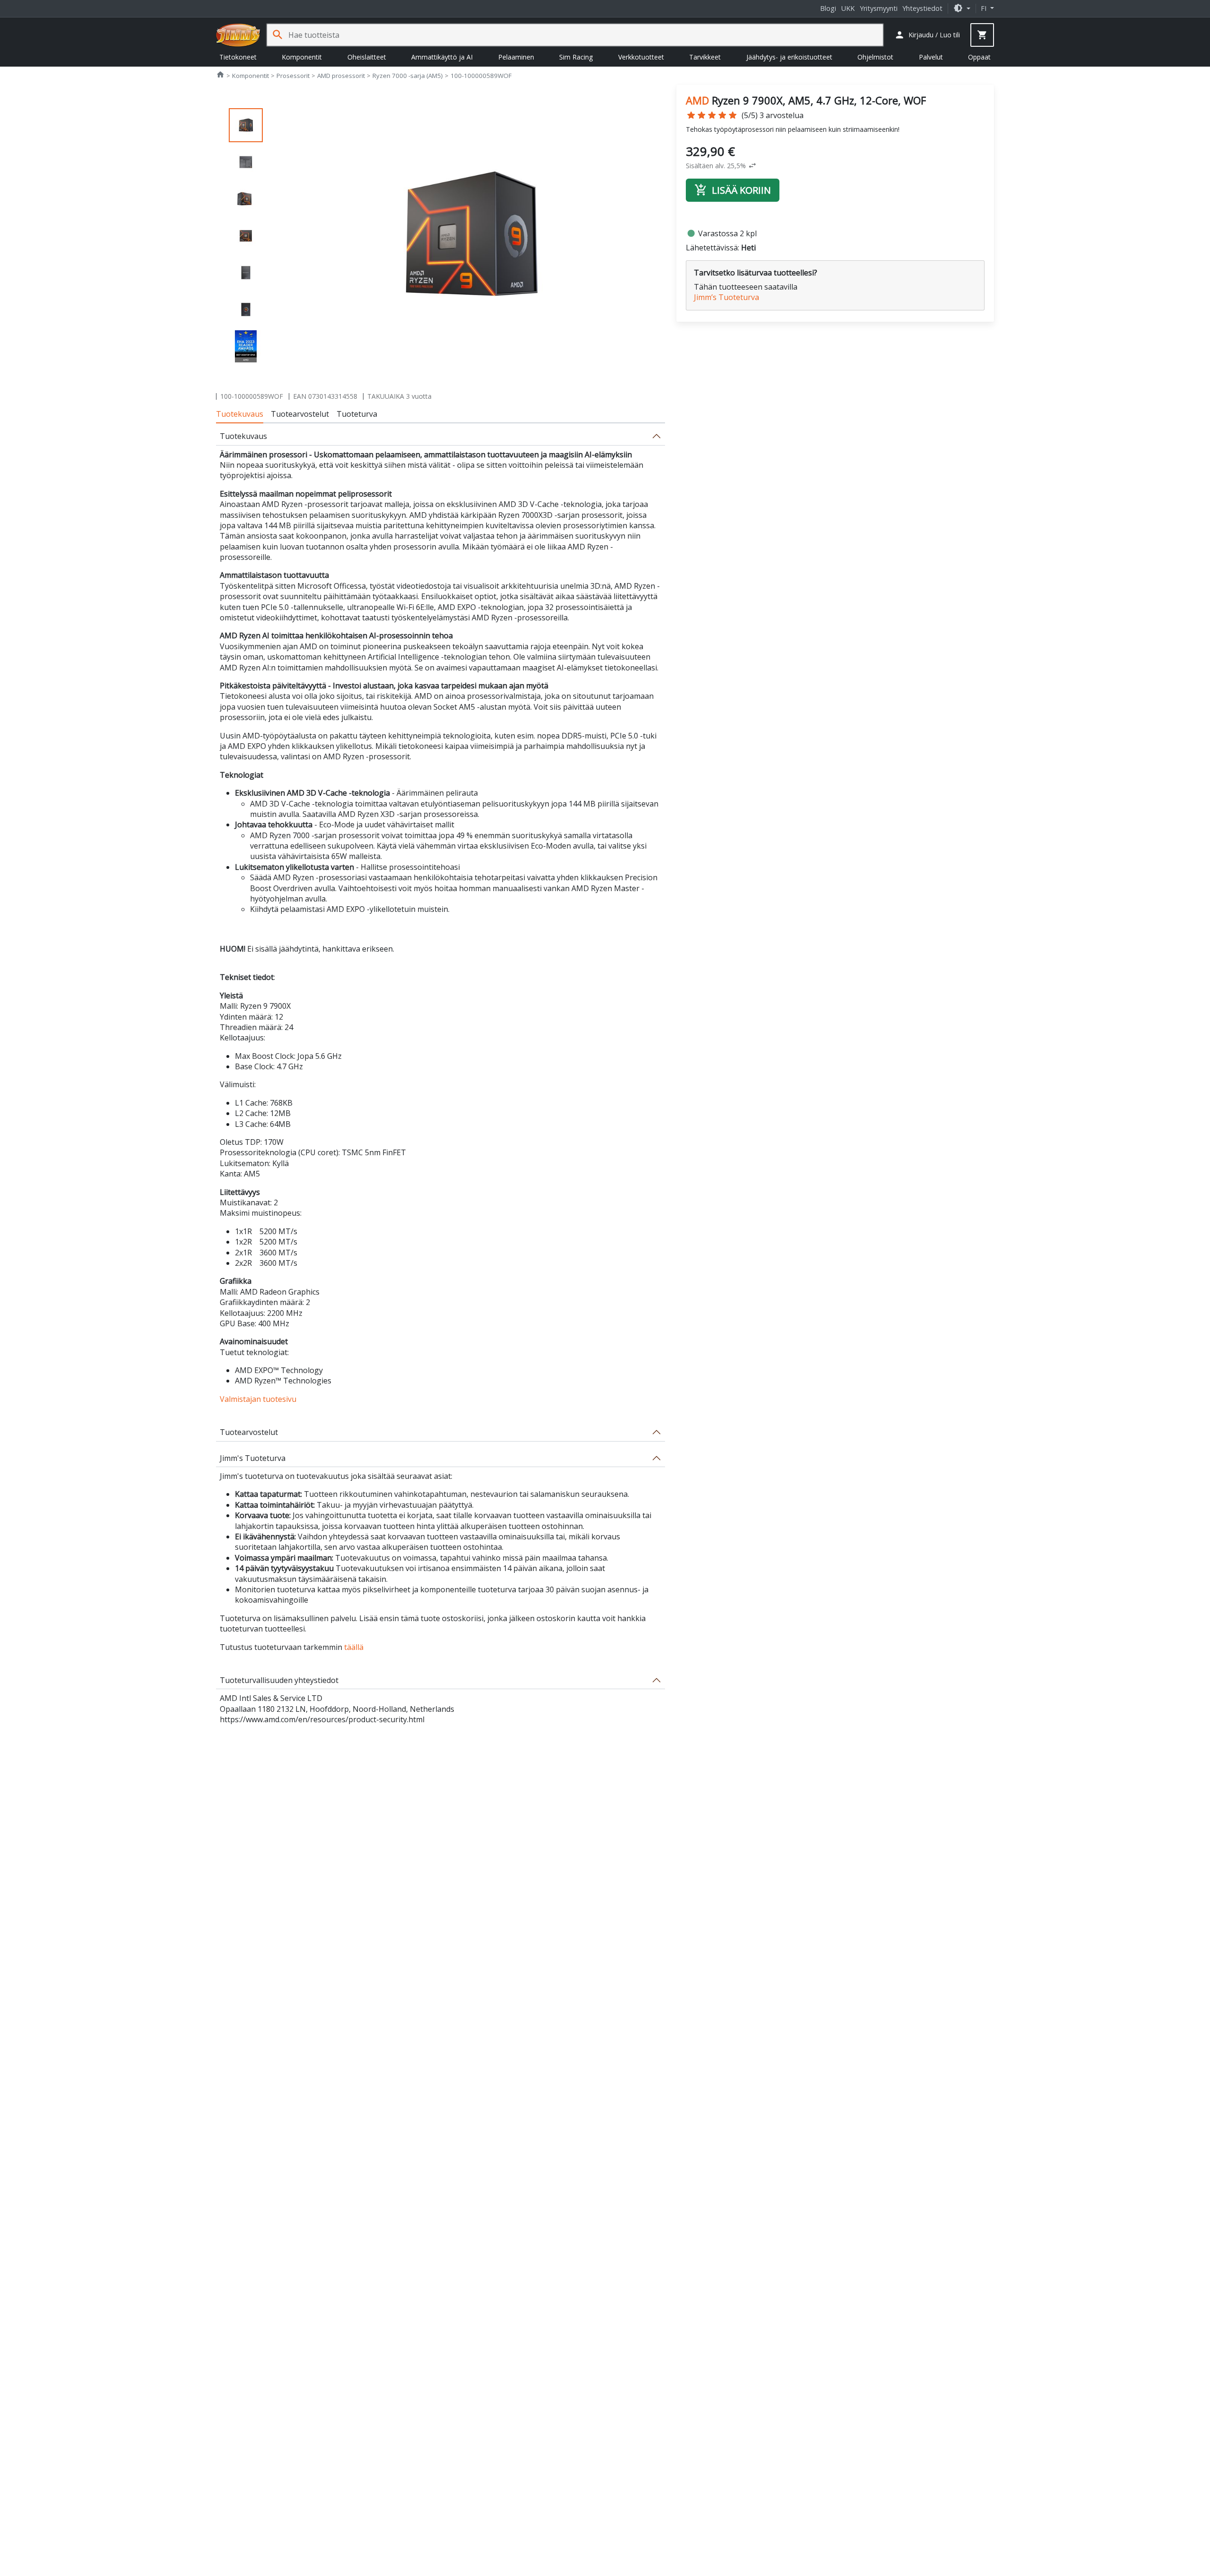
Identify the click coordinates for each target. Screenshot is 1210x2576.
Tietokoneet (238, 57)
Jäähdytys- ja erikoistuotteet (789, 57)
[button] (962, 8)
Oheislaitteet (367, 57)
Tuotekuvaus (240, 414)
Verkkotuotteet (641, 57)
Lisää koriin (733, 190)
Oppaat (979, 57)
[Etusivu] (238, 35)
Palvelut (931, 57)
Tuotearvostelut (300, 414)
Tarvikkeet (705, 57)
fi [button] (985, 8)
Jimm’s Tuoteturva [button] (726, 297)
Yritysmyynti (879, 8)
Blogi (828, 8)
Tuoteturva (357, 414)
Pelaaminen (516, 57)
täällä (354, 1647)
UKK (848, 8)
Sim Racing (576, 57)
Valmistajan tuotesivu (258, 1399)
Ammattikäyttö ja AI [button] (442, 57)
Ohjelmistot (875, 57)
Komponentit (302, 57)
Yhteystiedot (922, 8)
